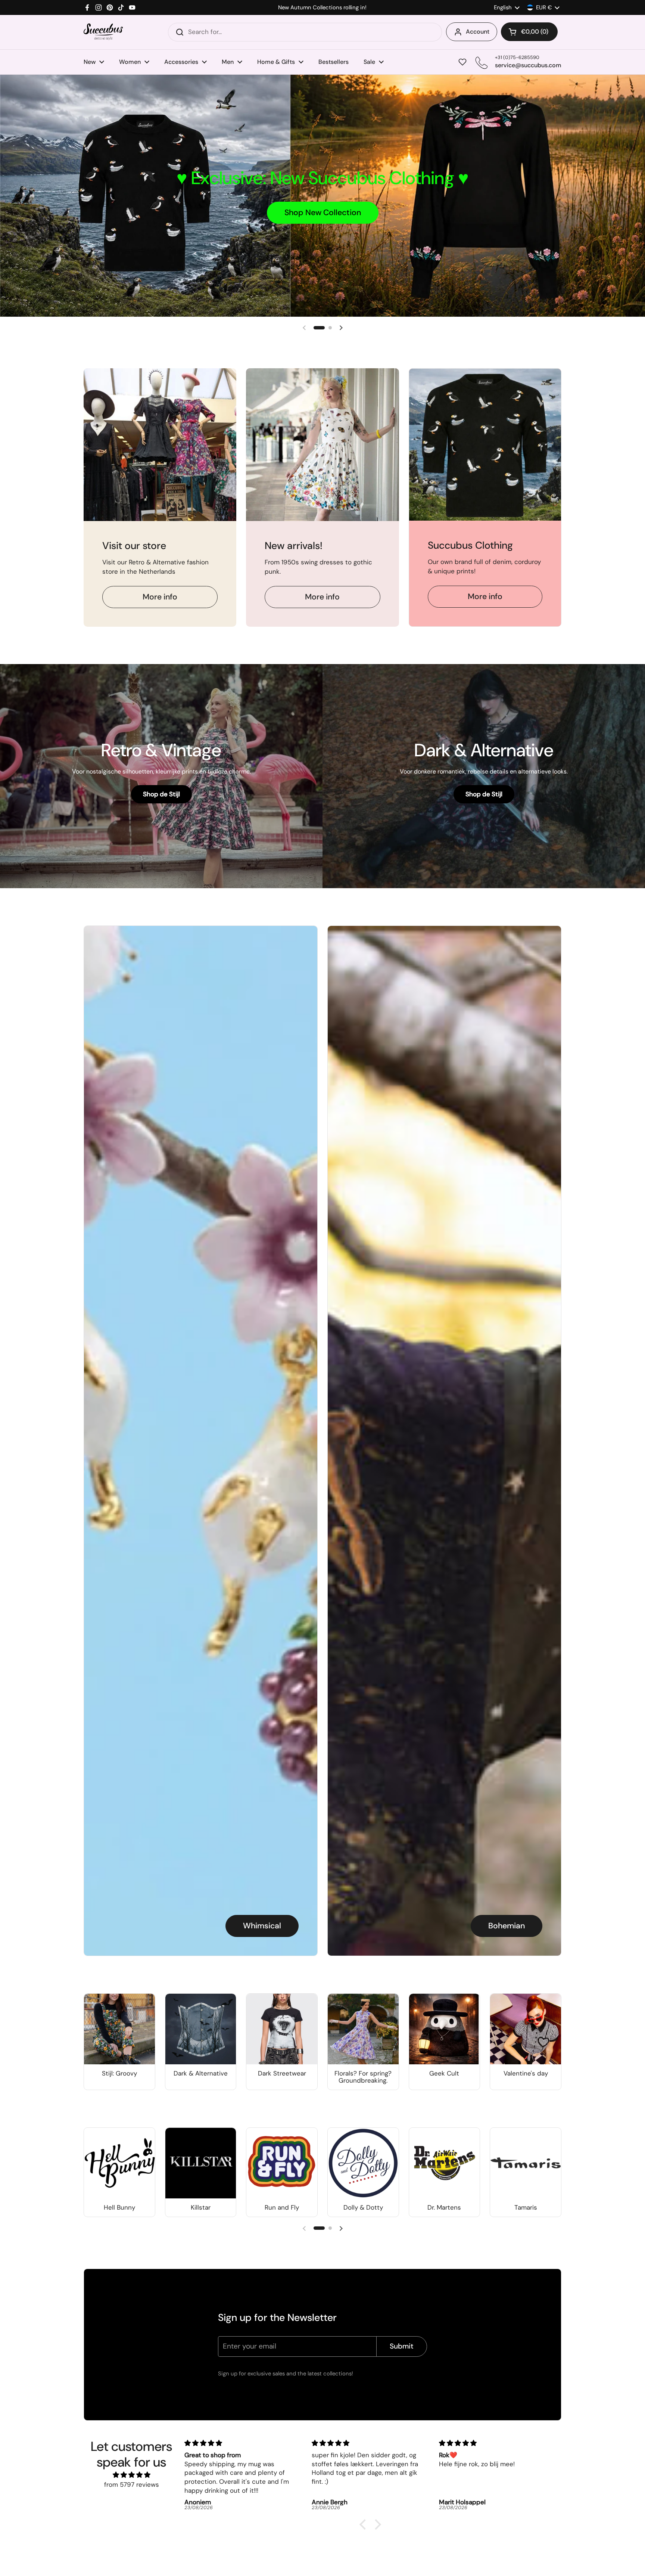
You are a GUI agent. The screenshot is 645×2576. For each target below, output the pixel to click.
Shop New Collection (323, 213)
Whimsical (262, 1926)
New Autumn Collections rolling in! (322, 8)
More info (160, 597)
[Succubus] (103, 32)
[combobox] (305, 32)
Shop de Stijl (161, 794)
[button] (529, 32)
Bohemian (507, 1926)
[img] (131, 2475)
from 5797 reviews (132, 2484)
